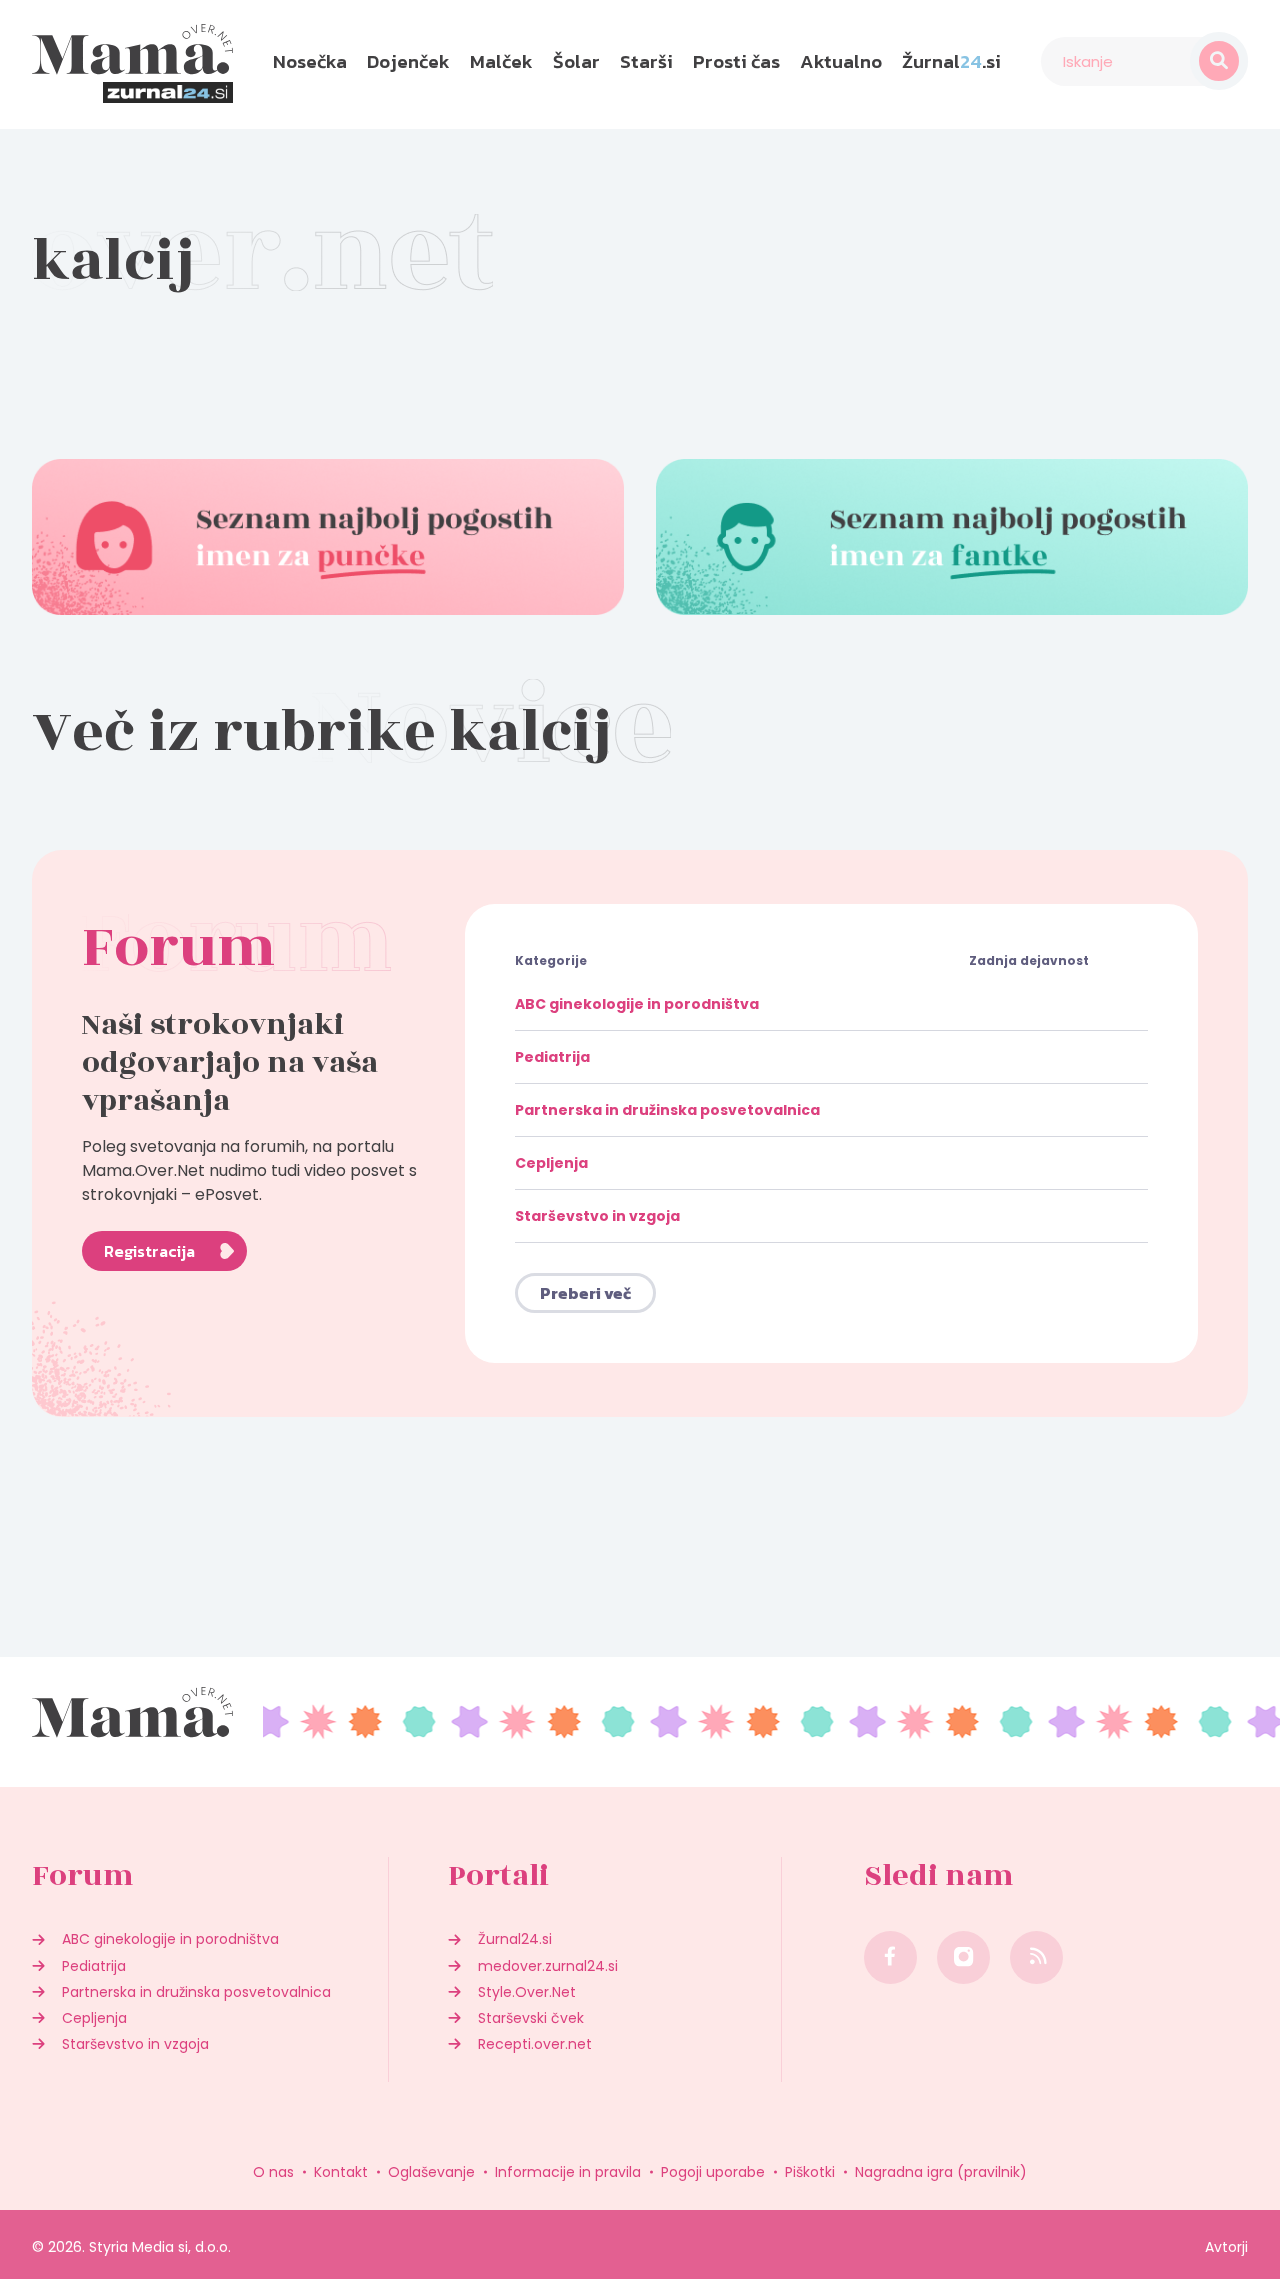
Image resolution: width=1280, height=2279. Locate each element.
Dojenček (408, 61)
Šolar (576, 61)
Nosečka (310, 61)
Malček (501, 61)
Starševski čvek (531, 2018)
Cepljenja (551, 1163)
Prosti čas (736, 61)
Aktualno (841, 61)
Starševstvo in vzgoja (597, 1216)
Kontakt (341, 2172)
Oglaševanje (431, 2172)
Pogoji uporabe (713, 2172)
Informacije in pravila (568, 2172)
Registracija (149, 1251)
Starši (646, 61)
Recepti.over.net (535, 2044)
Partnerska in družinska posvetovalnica (667, 1110)
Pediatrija (552, 1057)
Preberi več (585, 1293)
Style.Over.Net (527, 1992)
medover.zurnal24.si (548, 1966)
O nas (273, 2172)
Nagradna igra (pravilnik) (941, 2172)
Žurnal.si (951, 61)
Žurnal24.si (515, 1939)
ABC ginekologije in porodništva (637, 1004)
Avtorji (1226, 2247)
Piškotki (810, 2172)
